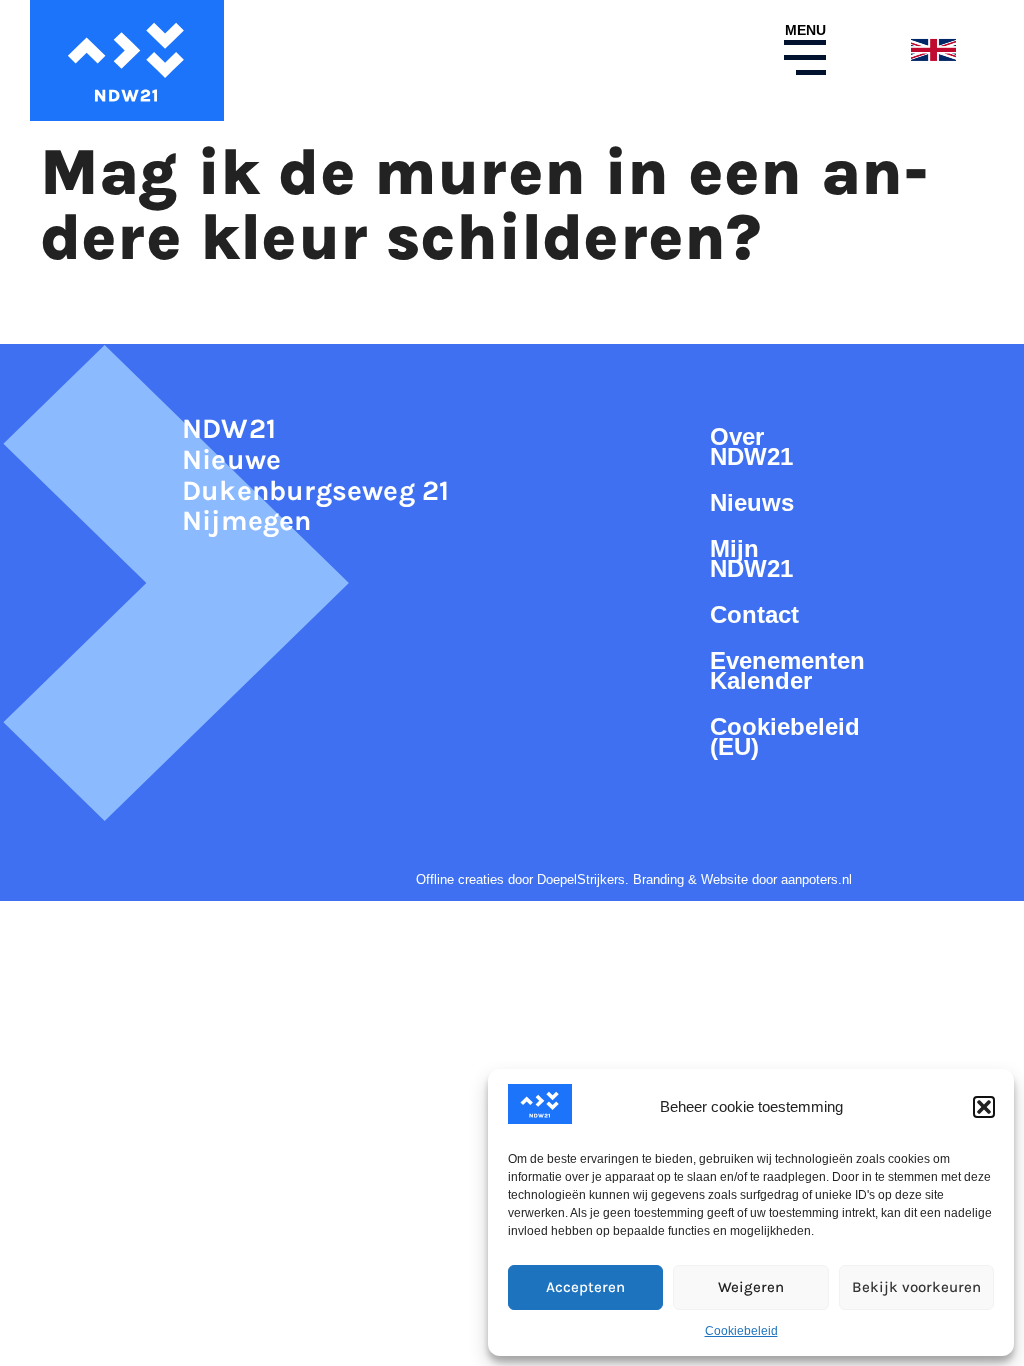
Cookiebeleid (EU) (775, 736)
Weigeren (751, 1287)
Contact (754, 614)
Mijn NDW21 (751, 558)
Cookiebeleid (741, 1331)
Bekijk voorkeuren (916, 1287)
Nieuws (752, 502)
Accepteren (585, 1287)
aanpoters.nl (816, 879)
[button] (984, 1107)
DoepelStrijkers (581, 879)
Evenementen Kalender (775, 670)
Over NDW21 (751, 446)
